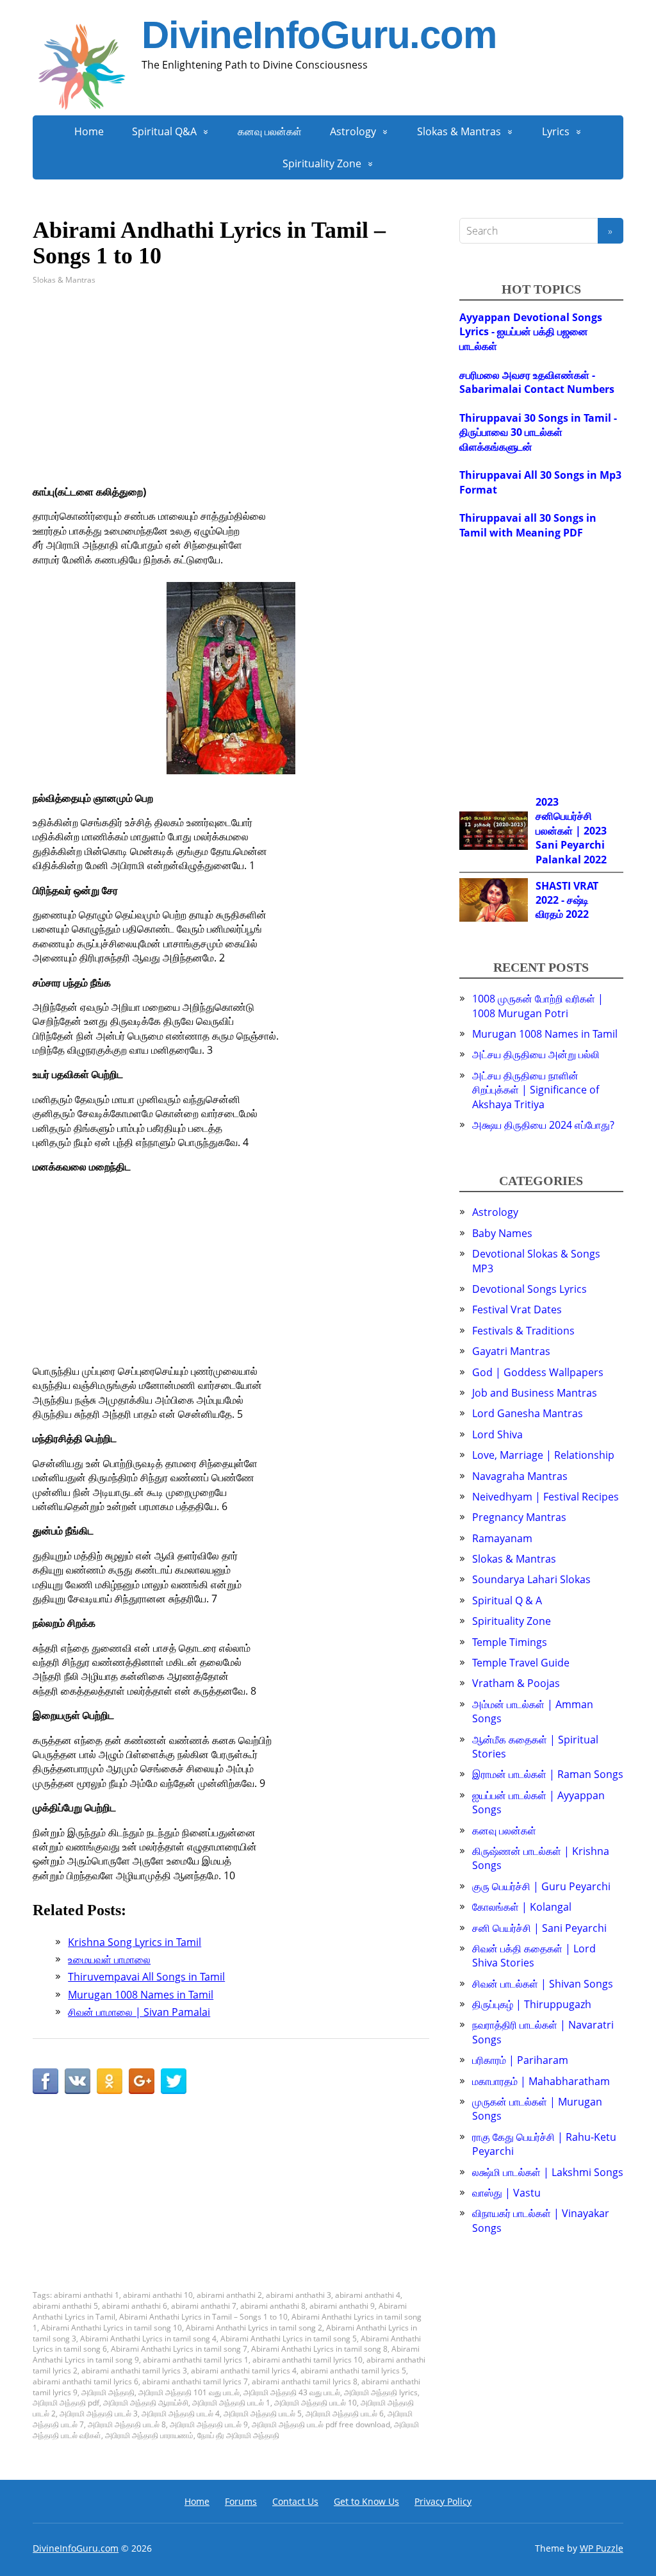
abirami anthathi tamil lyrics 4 (244, 2371)
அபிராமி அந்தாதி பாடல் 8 (127, 2424)
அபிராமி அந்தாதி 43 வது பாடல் (292, 2392)
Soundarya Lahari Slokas (531, 1579)
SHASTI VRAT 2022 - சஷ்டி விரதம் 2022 (567, 900)
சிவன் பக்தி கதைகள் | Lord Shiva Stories (534, 1956)
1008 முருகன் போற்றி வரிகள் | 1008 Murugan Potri (538, 1006)
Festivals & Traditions (523, 1331)
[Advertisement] (231, 395)
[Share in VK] (78, 2081)
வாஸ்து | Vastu (506, 2193)
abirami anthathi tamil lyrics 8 (305, 2381)
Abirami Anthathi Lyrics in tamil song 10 (111, 2328)
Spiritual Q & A (507, 1600)
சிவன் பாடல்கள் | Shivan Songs (543, 1984)
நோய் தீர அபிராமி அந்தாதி (238, 2435)
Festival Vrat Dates (517, 1309)
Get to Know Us (366, 2501)
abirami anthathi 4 (368, 2295)
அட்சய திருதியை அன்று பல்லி (536, 1054)
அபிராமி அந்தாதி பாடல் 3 (99, 2414)
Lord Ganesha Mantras (528, 1413)
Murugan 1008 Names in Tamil (545, 1034)
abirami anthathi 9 (342, 2306)
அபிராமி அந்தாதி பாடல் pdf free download (321, 2424)
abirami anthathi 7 (204, 2306)
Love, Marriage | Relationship (543, 1455)
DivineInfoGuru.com (319, 35)
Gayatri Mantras (511, 1351)
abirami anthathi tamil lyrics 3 (134, 2371)
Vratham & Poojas (516, 1683)
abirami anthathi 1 (86, 2295)
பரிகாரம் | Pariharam (520, 2060)
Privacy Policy (443, 2501)
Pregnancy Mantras (519, 1517)
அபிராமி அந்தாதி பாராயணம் (149, 2435)
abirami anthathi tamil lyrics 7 (195, 2381)
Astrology (353, 131)
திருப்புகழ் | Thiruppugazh (532, 2004)
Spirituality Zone (322, 163)
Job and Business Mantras (535, 1393)
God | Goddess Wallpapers (538, 1372)
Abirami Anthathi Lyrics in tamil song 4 (148, 2339)
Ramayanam (502, 1538)
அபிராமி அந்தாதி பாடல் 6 (345, 2414)
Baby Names (502, 1233)
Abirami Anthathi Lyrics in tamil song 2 (254, 2328)
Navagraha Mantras (520, 1476)
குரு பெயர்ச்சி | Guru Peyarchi (541, 1886)
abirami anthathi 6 (135, 2306)
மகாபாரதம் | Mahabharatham (541, 2081)
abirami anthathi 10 (158, 2295)
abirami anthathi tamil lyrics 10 (307, 2360)
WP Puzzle (602, 2548)
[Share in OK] (110, 2081)
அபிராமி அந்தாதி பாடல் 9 (209, 2424)
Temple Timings (510, 1642)
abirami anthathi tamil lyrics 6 (86, 2381)
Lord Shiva (497, 1434)
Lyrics (556, 131)
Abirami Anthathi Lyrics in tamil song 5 (289, 2339)
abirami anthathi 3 (299, 2295)
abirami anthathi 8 (273, 2306)
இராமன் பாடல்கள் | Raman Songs (548, 1774)
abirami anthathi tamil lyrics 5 (353, 2371)
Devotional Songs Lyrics (529, 1289)
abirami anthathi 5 (65, 2306)
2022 (595, 860)
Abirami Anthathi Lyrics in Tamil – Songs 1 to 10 (203, 2317)
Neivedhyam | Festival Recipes (545, 1497)
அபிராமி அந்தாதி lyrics (381, 2392)
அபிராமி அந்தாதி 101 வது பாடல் (189, 2392)
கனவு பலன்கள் (270, 131)
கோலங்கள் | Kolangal (522, 1907)
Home (89, 131)
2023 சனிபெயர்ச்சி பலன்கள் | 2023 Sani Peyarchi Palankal (571, 831)
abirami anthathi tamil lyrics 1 (196, 2360)
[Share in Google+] (142, 2081)
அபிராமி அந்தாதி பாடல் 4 (181, 2414)
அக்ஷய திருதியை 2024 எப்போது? (543, 1125)
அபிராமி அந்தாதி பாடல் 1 (231, 2403)
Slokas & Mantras (459, 131)
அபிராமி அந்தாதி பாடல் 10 (316, 2403)
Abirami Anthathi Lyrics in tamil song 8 (319, 2349)
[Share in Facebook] (45, 2081)
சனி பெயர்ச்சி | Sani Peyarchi (539, 1928)
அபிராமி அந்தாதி (108, 2392)
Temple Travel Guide (521, 1663)
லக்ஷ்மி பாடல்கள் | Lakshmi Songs (548, 2172)
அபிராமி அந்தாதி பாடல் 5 (263, 2414)
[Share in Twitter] (174, 2081)
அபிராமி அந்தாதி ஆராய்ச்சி (146, 2403)
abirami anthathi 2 (229, 2295)
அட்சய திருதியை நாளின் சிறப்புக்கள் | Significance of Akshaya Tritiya (536, 1090)
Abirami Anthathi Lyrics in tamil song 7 (179, 2349)
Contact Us (295, 2501)
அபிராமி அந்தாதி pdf (66, 2403)
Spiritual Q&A (164, 131)
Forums (241, 2501)
